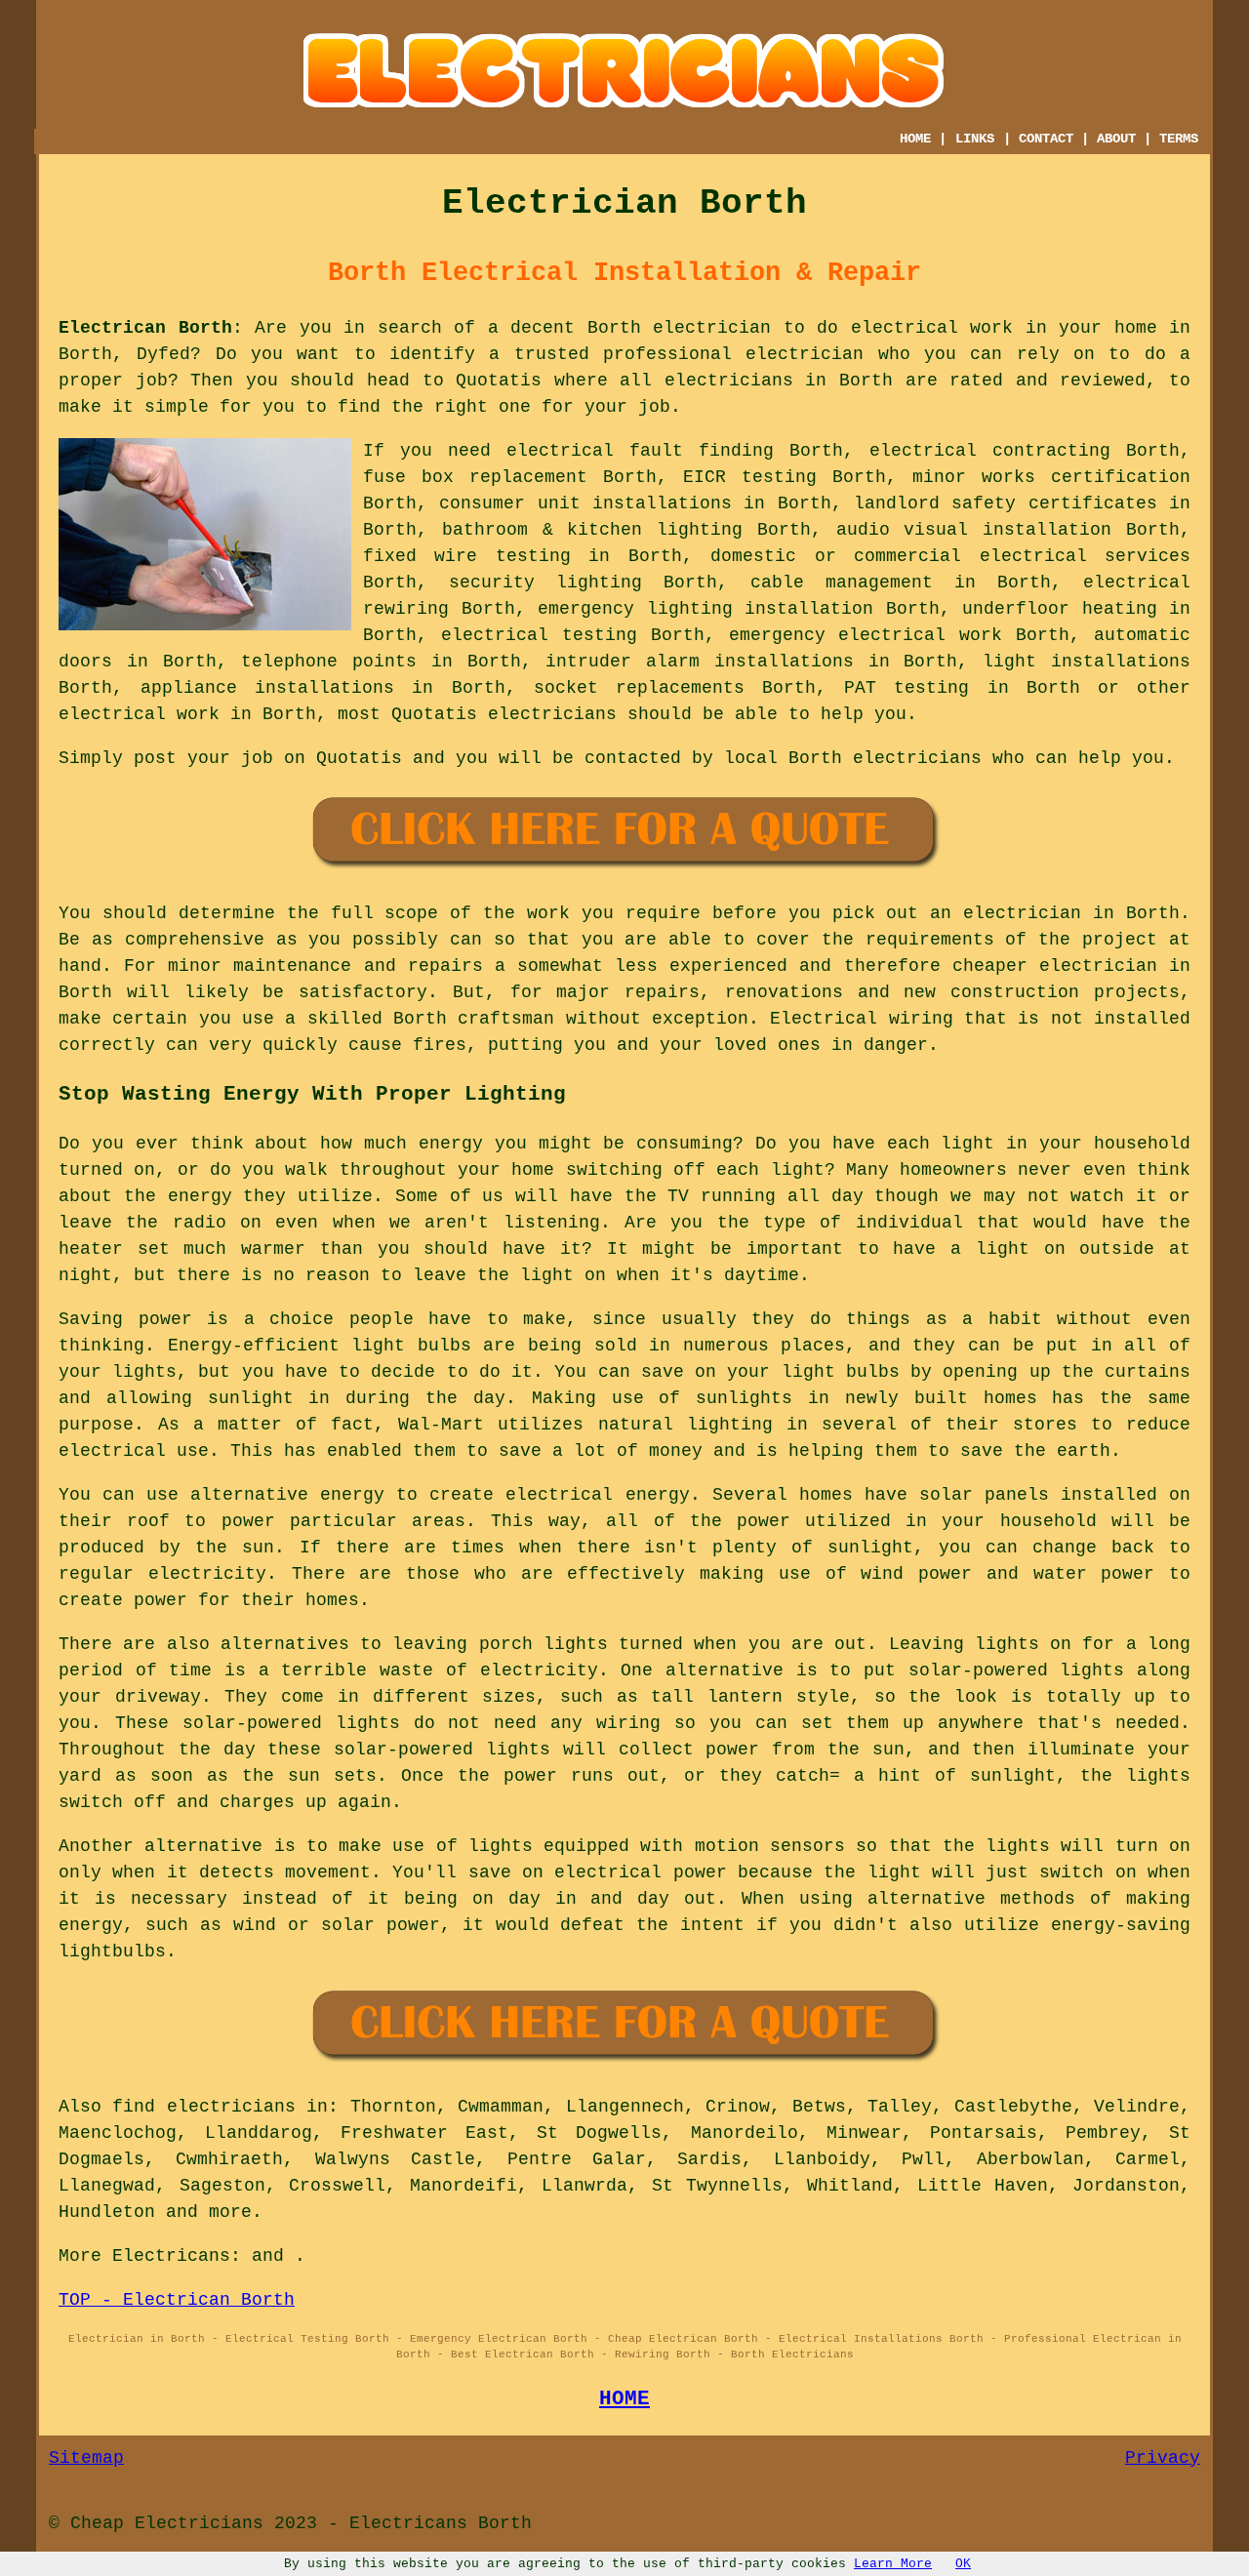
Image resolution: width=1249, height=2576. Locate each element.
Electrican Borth (145, 328)
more (230, 2212)
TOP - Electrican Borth (177, 2300)
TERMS (1179, 139)
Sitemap (86, 2458)
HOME (915, 139)
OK (963, 2564)
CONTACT (1046, 139)
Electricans (171, 2256)
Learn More (893, 2564)
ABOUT (1116, 139)
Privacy (1163, 2458)
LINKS (975, 139)
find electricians (203, 2107)
